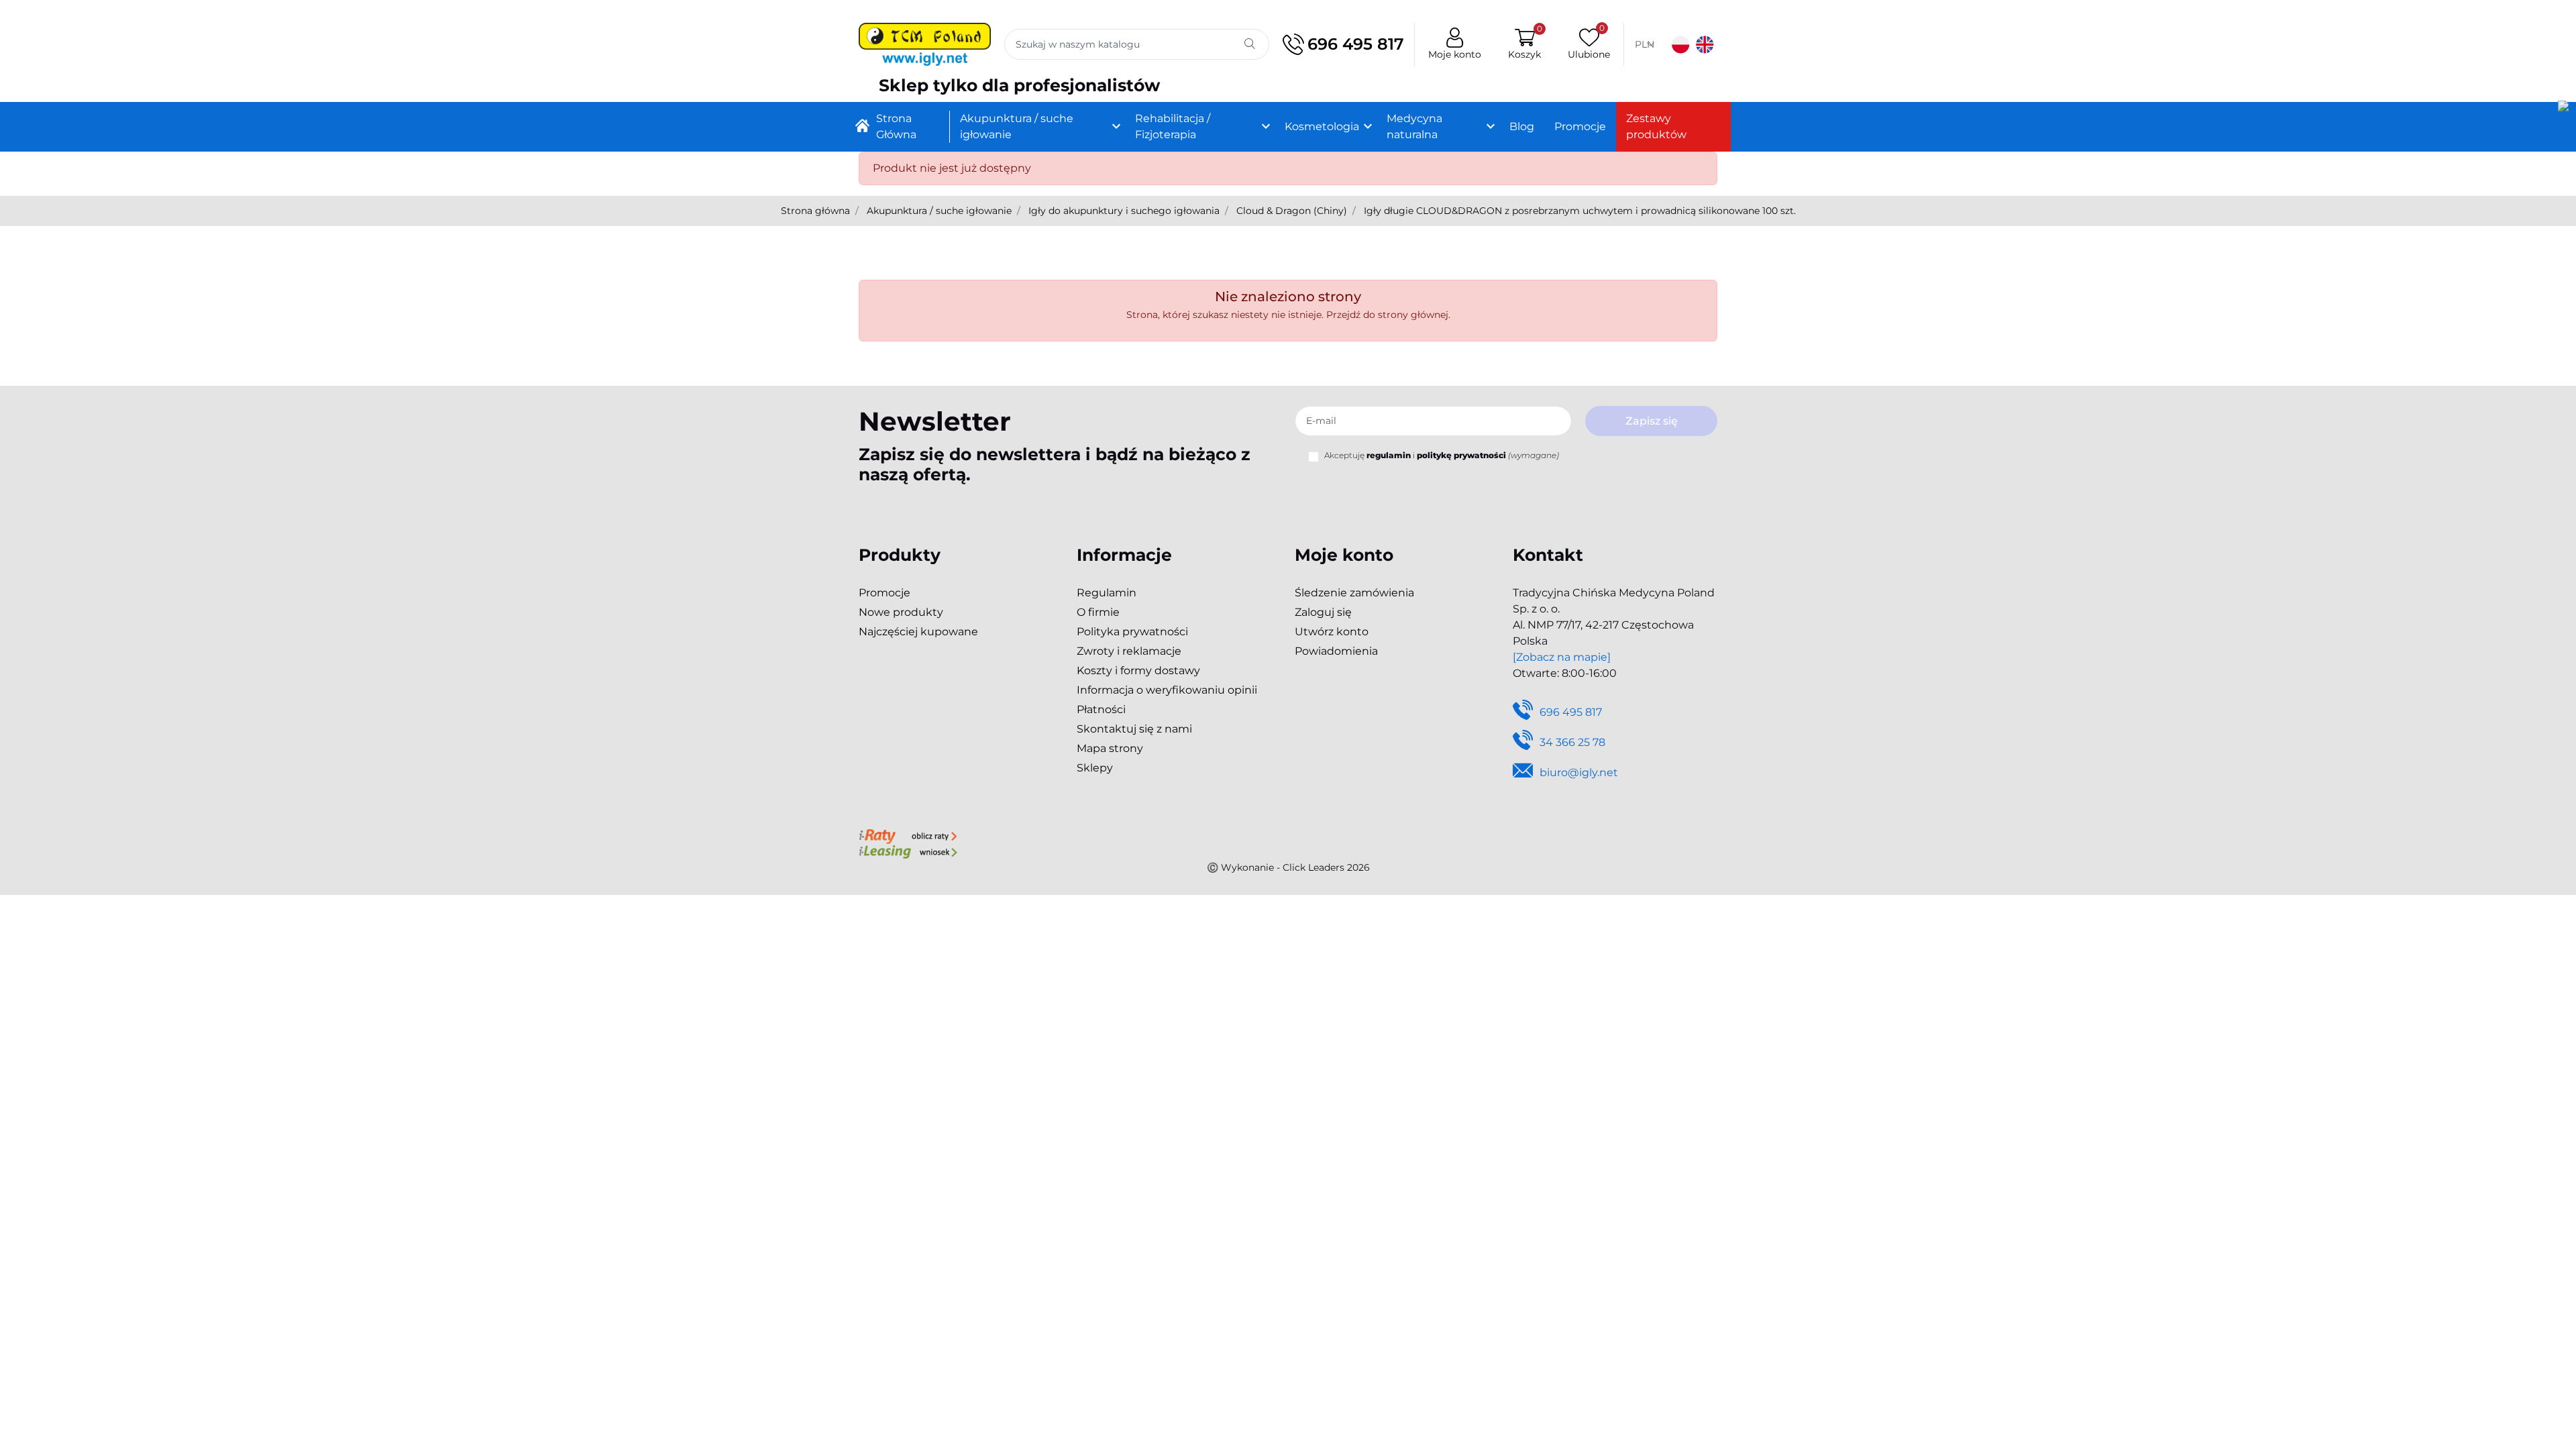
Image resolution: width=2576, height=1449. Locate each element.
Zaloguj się (1323, 612)
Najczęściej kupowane (918, 632)
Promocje (884, 593)
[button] (1524, 45)
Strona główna (815, 211)
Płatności (1101, 709)
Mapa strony (1110, 748)
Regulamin (1107, 593)
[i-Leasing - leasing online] (908, 851)
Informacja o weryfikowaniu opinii (1167, 690)
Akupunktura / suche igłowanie (939, 211)
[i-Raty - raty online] (908, 835)
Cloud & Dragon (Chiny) (1292, 211)
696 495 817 (1356, 44)
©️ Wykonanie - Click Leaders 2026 (1288, 867)
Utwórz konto (1332, 632)
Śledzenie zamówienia (1354, 593)
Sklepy (1095, 768)
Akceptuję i (1442, 455)
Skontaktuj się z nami (1134, 729)
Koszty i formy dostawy (1138, 670)
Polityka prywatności (1132, 632)
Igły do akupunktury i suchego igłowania (1124, 211)
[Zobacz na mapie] (1562, 657)
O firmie (1098, 612)
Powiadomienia (1336, 651)
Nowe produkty (901, 612)
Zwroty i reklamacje (1129, 651)
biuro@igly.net (1579, 772)
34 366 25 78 (1572, 742)
